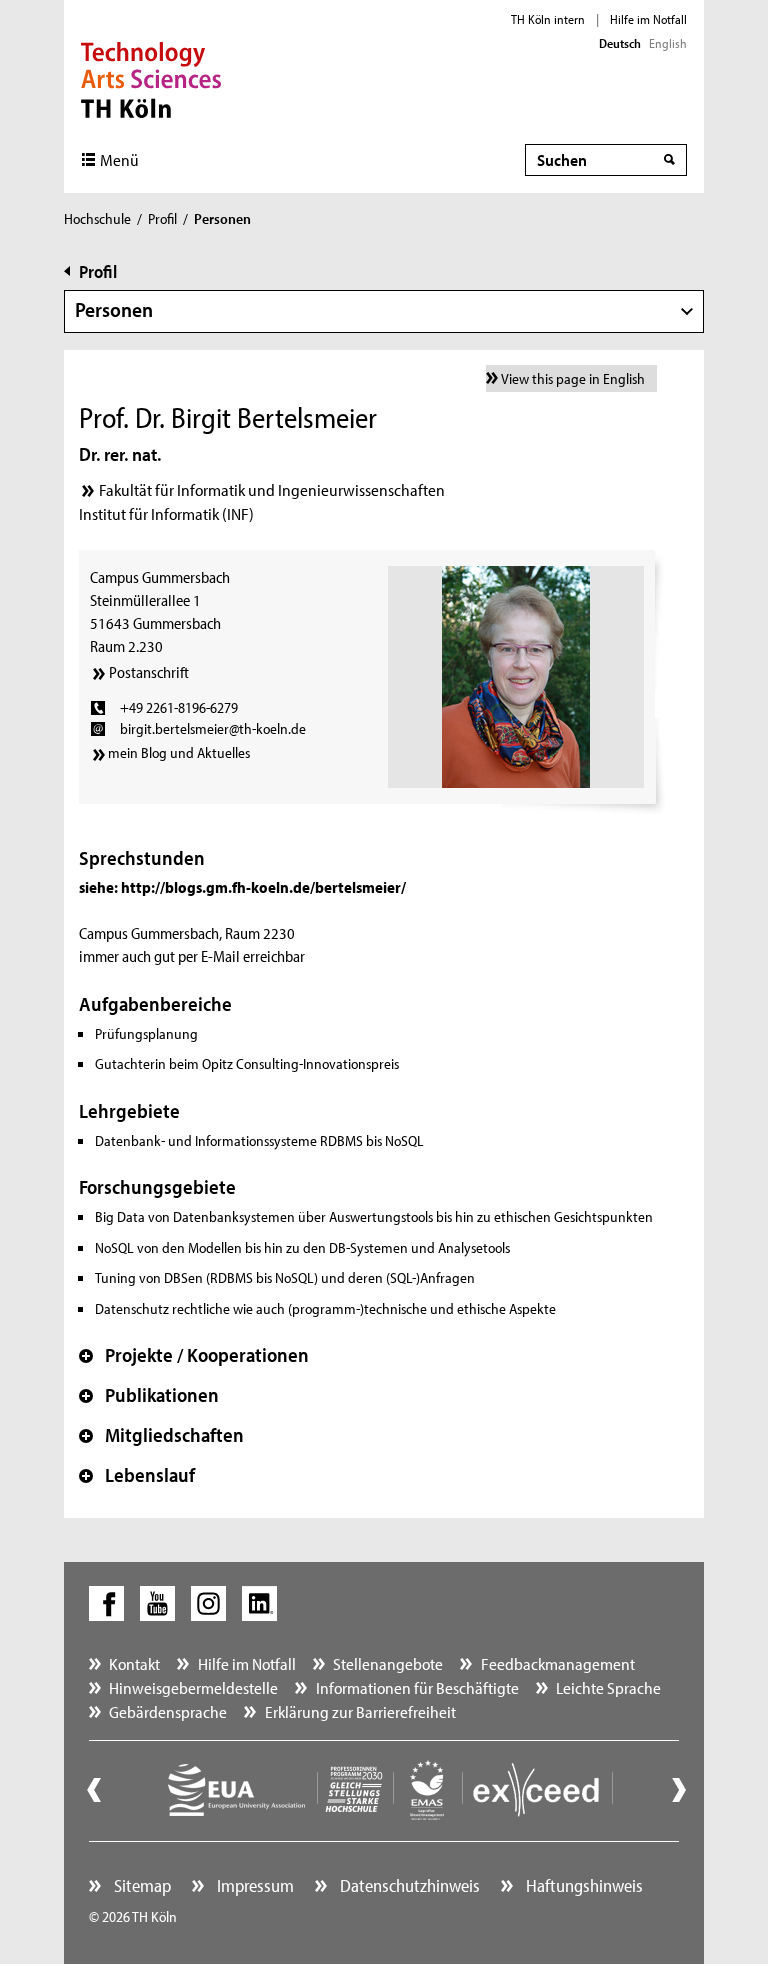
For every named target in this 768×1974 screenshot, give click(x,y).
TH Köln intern (548, 19)
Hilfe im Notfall (648, 19)
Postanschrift (149, 672)
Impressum (253, 1885)
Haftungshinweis (582, 1885)
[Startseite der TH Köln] (151, 78)
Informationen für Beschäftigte (417, 1687)
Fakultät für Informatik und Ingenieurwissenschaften (272, 489)
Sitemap (140, 1885)
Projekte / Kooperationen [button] (194, 1355)
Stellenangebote (388, 1663)
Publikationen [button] (149, 1395)
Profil (162, 218)
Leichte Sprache (608, 1687)
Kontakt (134, 1663)
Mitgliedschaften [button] (161, 1435)
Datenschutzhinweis (408, 1885)
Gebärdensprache (168, 1711)
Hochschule (97, 218)
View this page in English (573, 378)
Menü (119, 159)
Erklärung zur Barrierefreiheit (360, 1711)
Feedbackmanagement (558, 1663)
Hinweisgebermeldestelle (193, 1687)
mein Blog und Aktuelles (179, 752)
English (668, 43)
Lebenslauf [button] (137, 1475)
